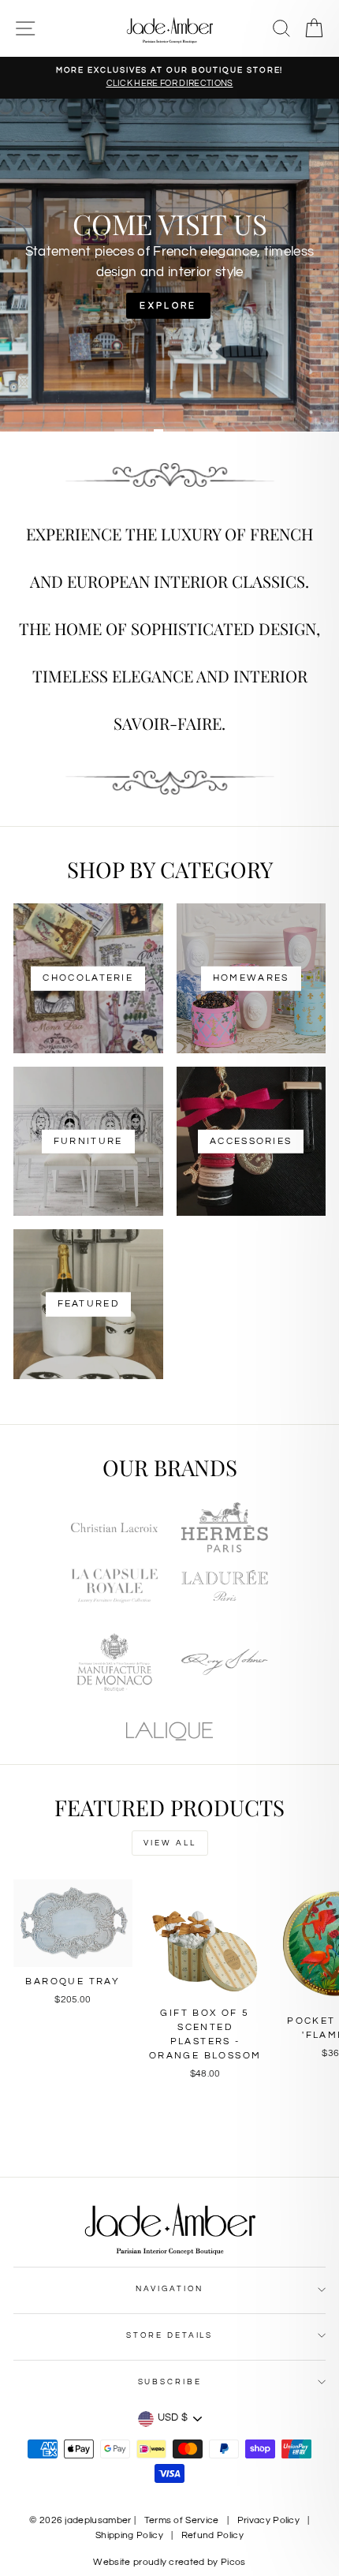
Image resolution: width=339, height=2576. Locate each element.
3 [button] (209, 431)
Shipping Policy (129, 2535)
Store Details (169, 2335)
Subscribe (170, 2382)
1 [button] (130, 431)
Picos (233, 2562)
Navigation (170, 2289)
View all (170, 1843)
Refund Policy (212, 2535)
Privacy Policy (268, 2520)
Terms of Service (182, 2520)
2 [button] (169, 431)
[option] (169, 78)
